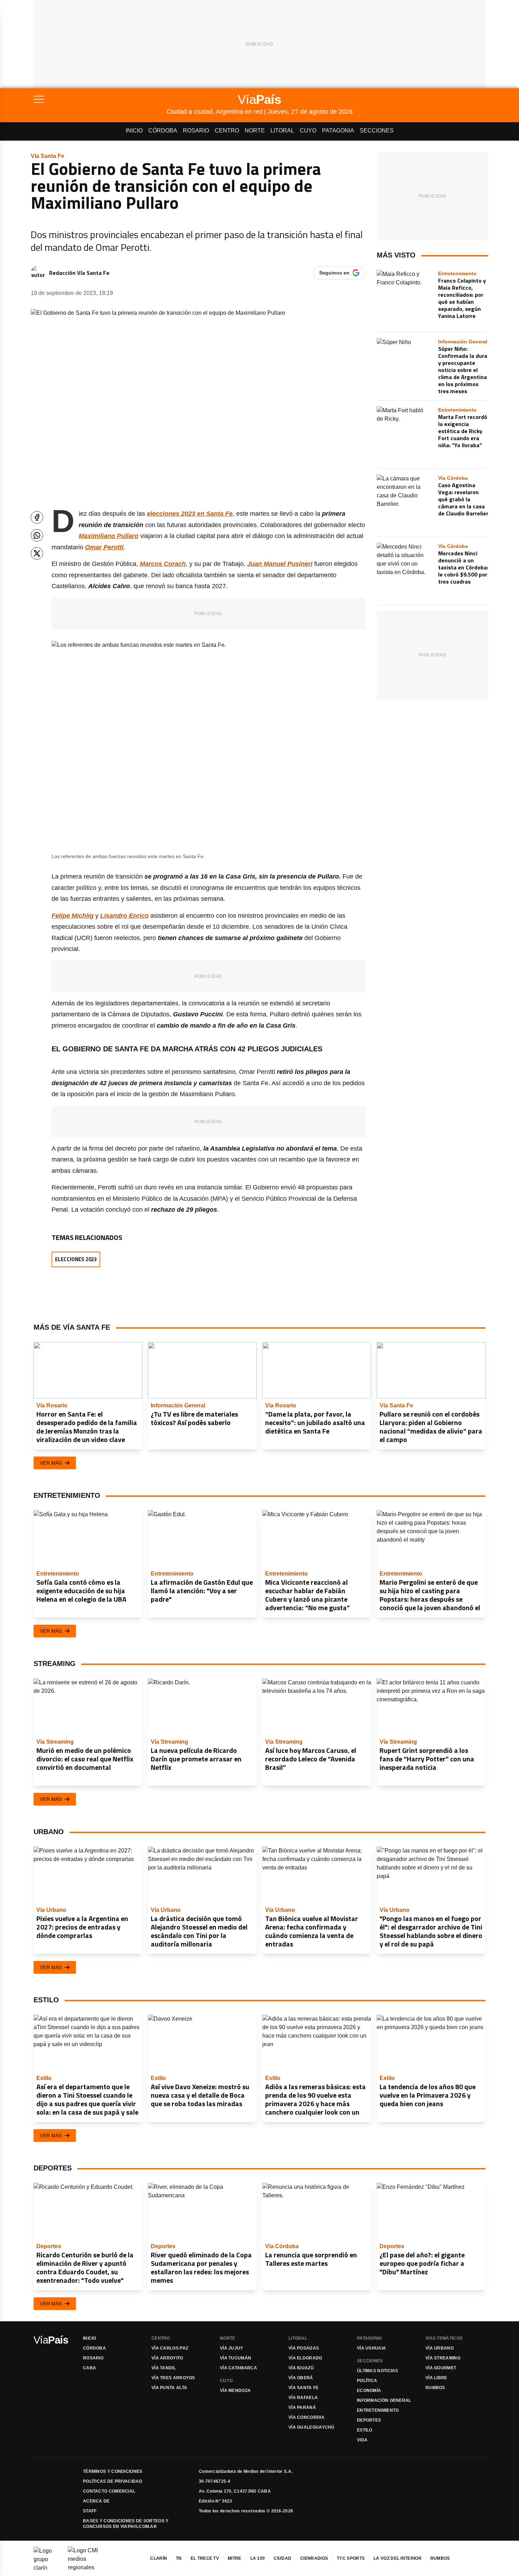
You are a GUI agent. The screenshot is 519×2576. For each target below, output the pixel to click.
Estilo (365, 2430)
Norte (255, 131)
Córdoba (163, 131)
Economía (369, 2391)
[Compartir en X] (37, 553)
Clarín (159, 2558)
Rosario (196, 131)
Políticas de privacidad (113, 2481)
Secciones (377, 131)
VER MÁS (51, 1463)
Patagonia (338, 131)
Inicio (134, 131)
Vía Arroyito (167, 2358)
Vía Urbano (440, 2348)
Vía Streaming (443, 2358)
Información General (384, 2400)
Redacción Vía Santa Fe (79, 273)
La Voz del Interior (398, 2558)
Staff (90, 2511)
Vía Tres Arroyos (173, 2378)
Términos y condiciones (113, 2471)
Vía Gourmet (441, 2368)
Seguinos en (334, 273)
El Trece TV (205, 2558)
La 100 (258, 2558)
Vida (362, 2440)
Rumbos (435, 2388)
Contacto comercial (109, 2491)
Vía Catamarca (238, 2368)
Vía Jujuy (232, 2348)
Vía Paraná (302, 2407)
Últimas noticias (378, 2371)
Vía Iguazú (301, 2368)
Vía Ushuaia (371, 2348)
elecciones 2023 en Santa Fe (190, 514)
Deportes (369, 2420)
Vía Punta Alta (169, 2388)
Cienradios (314, 2558)
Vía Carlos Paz (170, 2348)
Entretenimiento (378, 2410)
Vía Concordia (306, 2417)
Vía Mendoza (235, 2391)
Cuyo (308, 131)
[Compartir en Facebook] (37, 517)
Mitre (235, 2558)
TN (179, 2558)
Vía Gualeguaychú (312, 2427)
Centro (227, 131)
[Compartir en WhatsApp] (37, 535)
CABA (90, 2368)
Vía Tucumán (235, 2358)
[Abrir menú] (100, 99)
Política (367, 2381)
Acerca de (96, 2501)
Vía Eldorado (305, 2358)
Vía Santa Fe (304, 2388)
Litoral (282, 131)
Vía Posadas (304, 2348)
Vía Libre (436, 2378)
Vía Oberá (301, 2378)
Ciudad (282, 2558)
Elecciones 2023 (76, 1259)
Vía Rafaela (303, 2398)
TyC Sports (351, 2558)
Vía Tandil (164, 2368)
